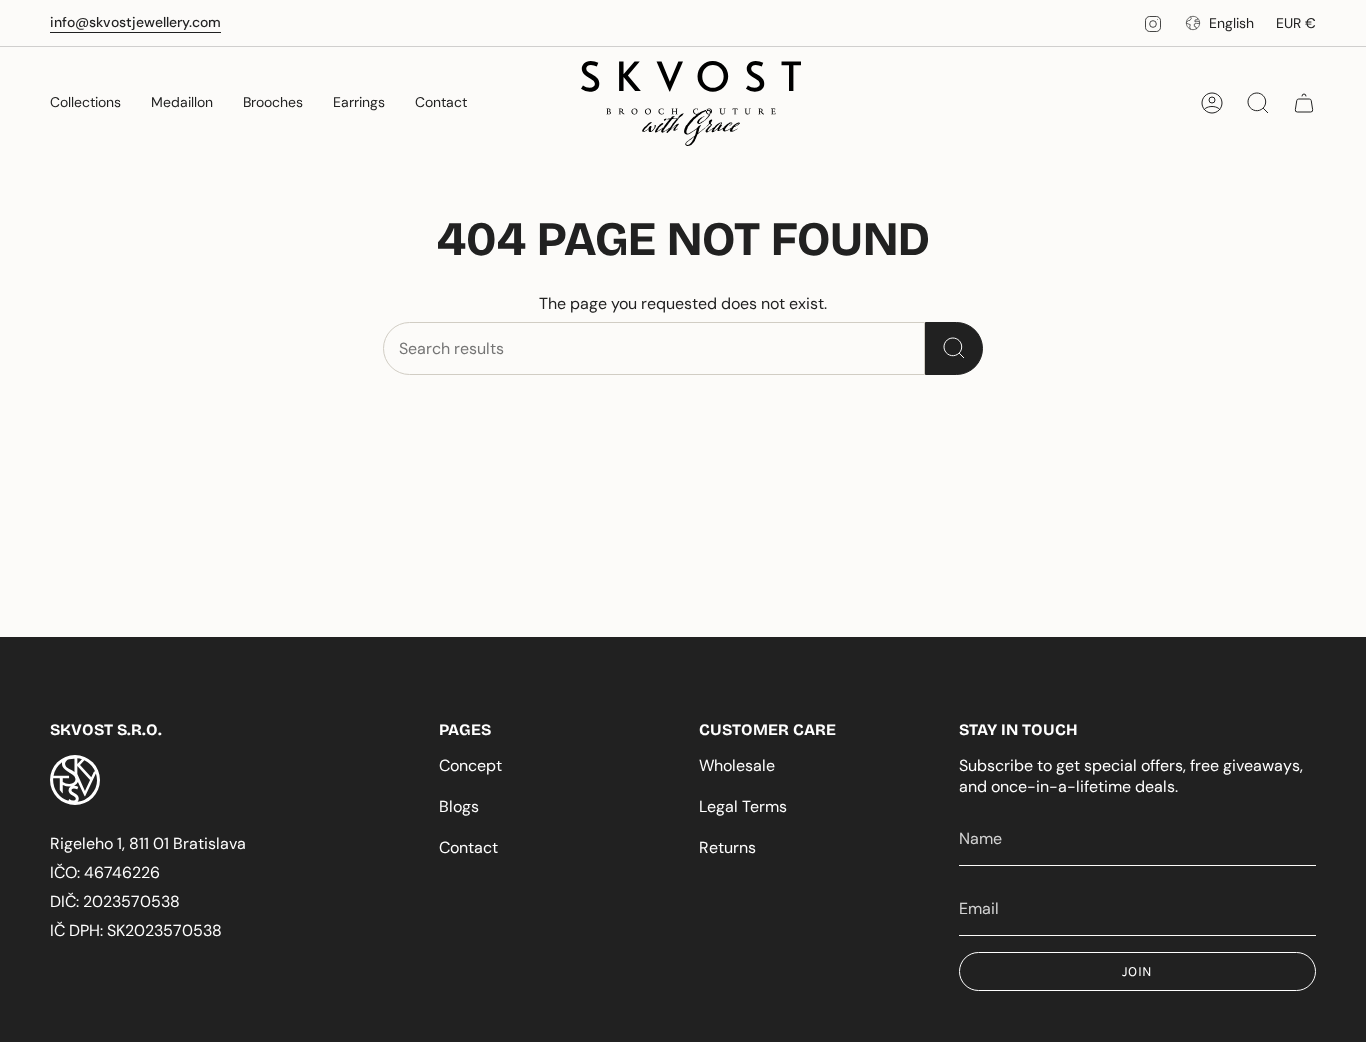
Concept (470, 765)
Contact (468, 847)
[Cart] (1304, 103)
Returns (727, 847)
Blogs (459, 806)
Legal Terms (743, 806)
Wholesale (737, 765)
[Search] (954, 348)
